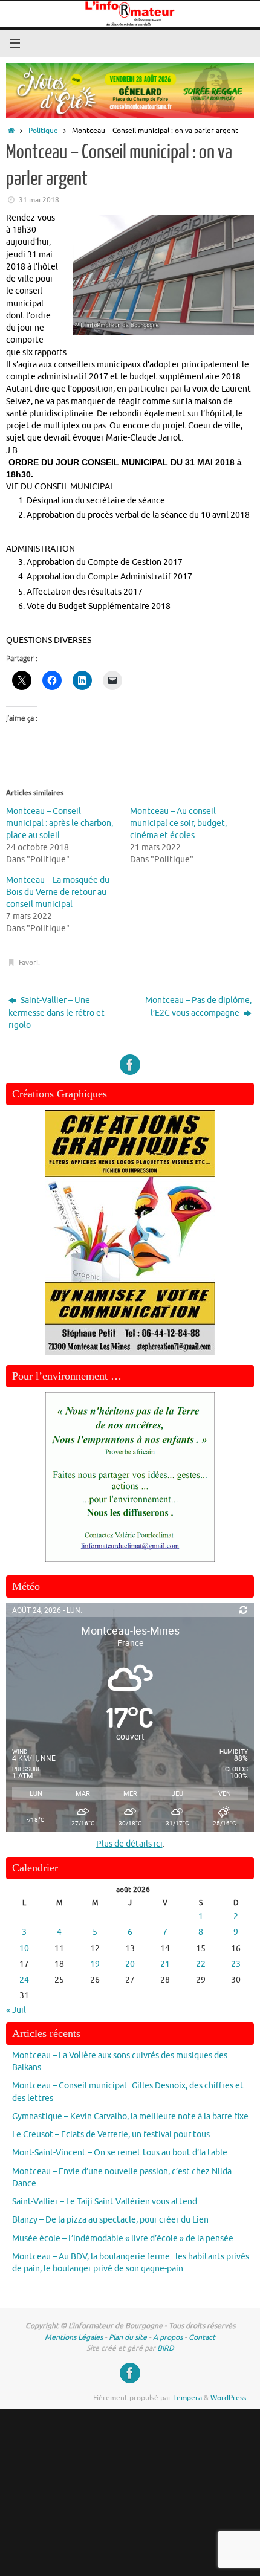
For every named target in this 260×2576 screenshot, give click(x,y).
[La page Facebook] (130, 1065)
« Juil (16, 2010)
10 (24, 1948)
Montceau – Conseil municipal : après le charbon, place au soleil (60, 823)
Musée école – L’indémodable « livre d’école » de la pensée (123, 2239)
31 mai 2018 (39, 200)
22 (201, 1964)
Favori (28, 963)
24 (24, 1980)
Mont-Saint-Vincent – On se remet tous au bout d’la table (120, 2153)
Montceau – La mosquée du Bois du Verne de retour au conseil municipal (58, 892)
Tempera (187, 2398)
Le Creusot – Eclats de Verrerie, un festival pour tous (111, 2135)
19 (95, 1964)
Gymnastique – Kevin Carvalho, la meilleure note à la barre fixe (130, 2116)
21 (165, 1964)
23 (236, 1964)
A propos (168, 2337)
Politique (43, 131)
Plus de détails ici (129, 1844)
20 (130, 1964)
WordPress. (229, 2398)
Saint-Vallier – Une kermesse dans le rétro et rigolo (57, 1013)
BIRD (166, 2348)
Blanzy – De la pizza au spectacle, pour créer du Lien (110, 2220)
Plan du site (128, 2337)
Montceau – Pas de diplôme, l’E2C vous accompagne (198, 1006)
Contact (202, 2337)
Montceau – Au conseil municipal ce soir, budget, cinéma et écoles (178, 823)
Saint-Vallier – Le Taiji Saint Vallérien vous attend (105, 2202)
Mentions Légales (74, 2337)
